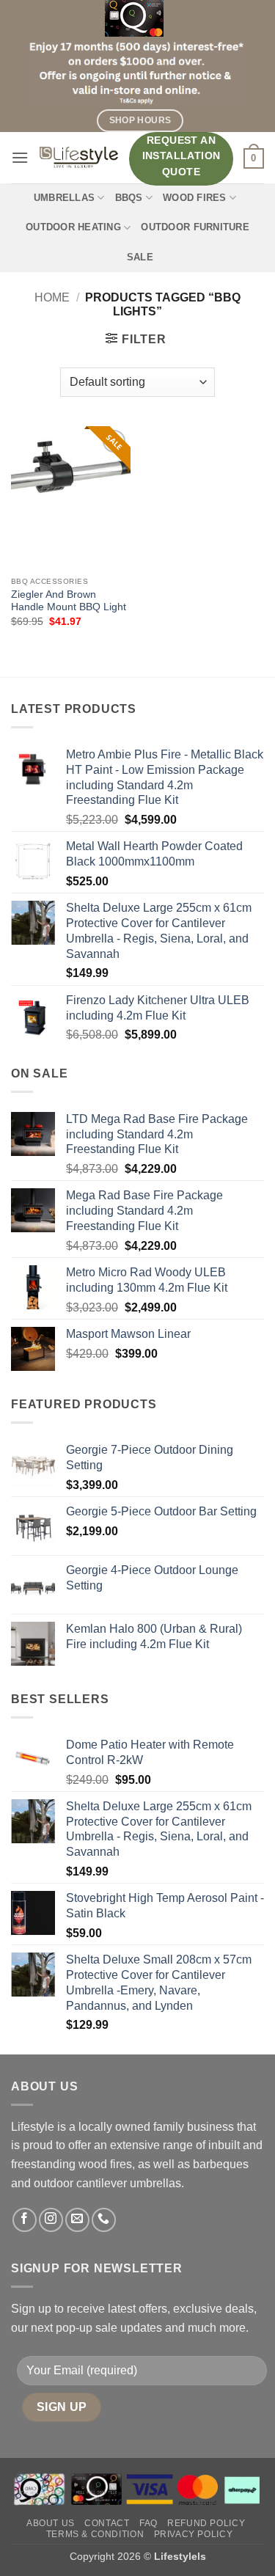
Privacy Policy (194, 2534)
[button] (20, 157)
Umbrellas (64, 198)
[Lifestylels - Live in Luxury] (79, 157)
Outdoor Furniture (195, 227)
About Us (51, 2523)
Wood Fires (195, 198)
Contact (107, 2523)
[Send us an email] (77, 2220)
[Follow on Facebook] (25, 2220)
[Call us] (104, 2220)
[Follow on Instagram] (51, 2220)
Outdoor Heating (73, 227)
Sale (140, 257)
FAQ (148, 2523)
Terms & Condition (95, 2534)
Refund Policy (206, 2523)
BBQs (129, 198)
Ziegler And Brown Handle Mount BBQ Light (69, 601)
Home (52, 297)
